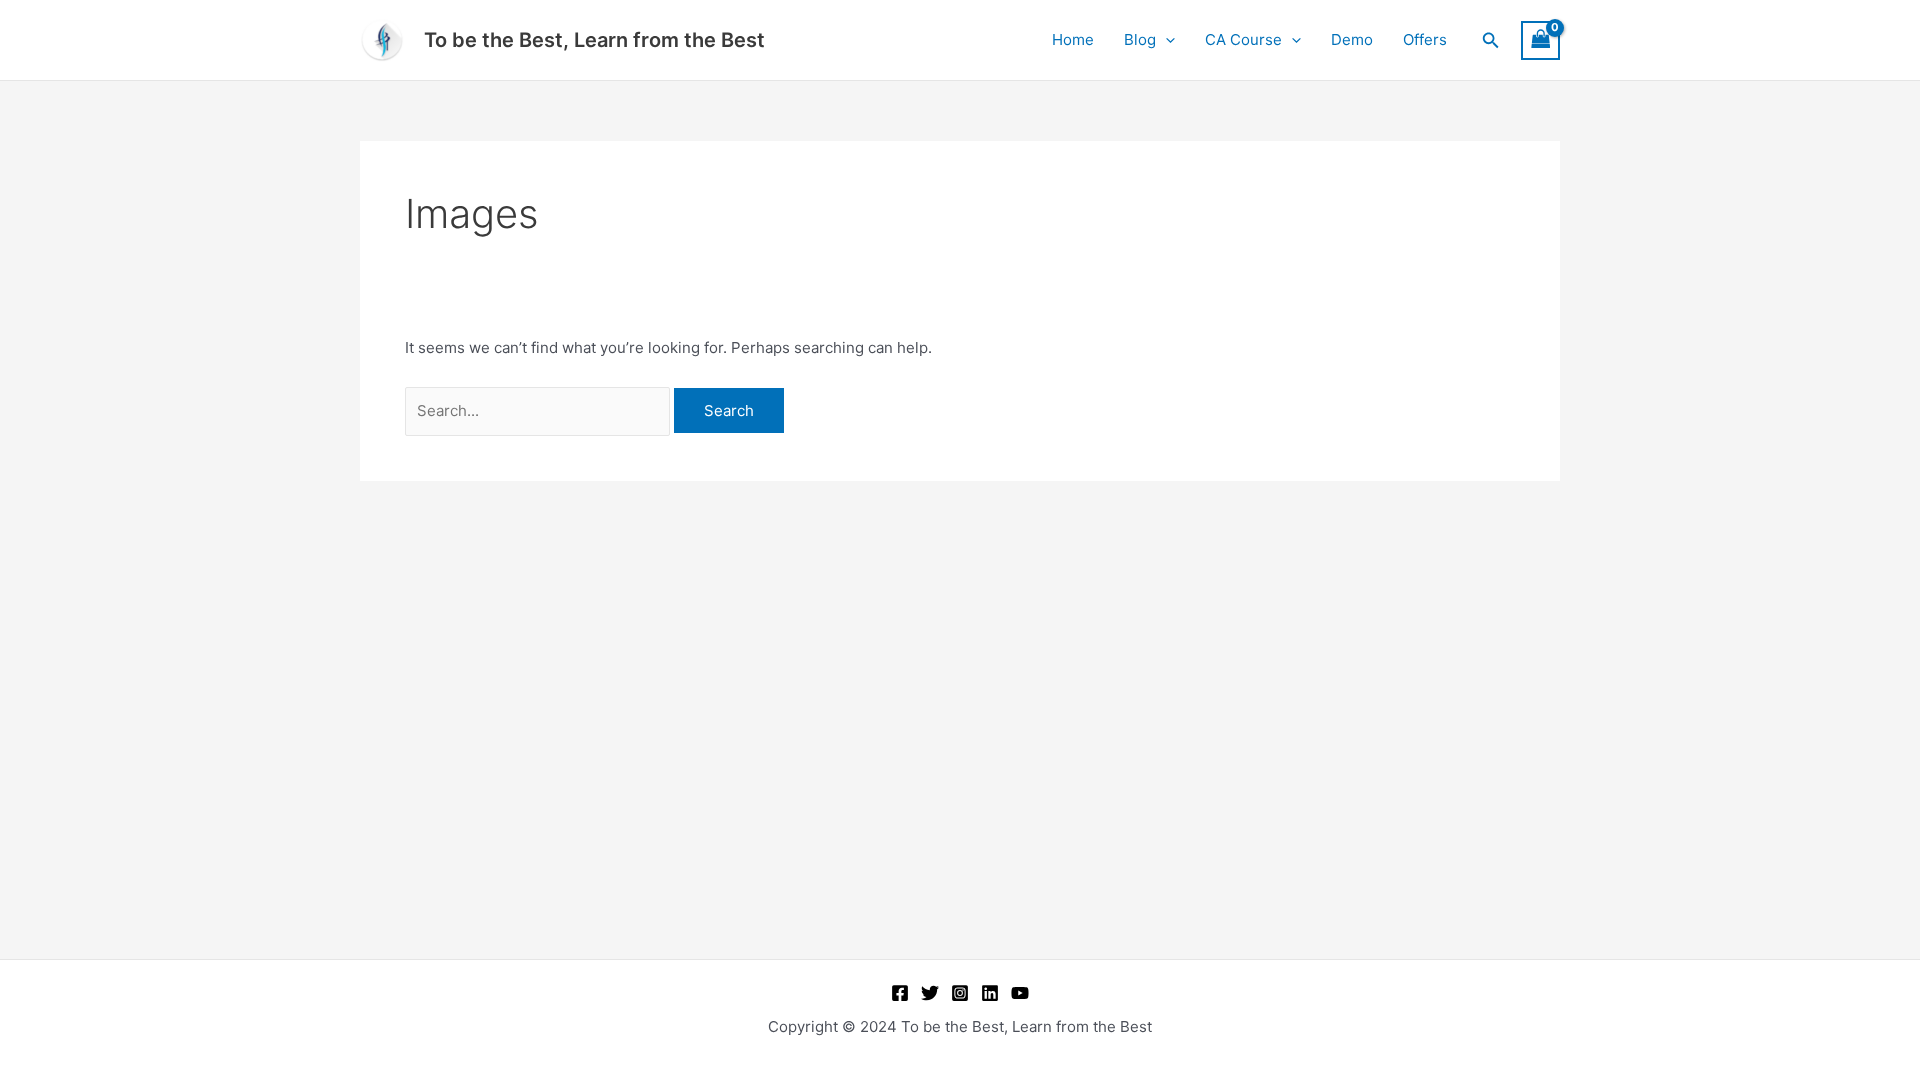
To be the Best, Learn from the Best (594, 40)
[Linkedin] (990, 993)
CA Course (1243, 39)
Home (1073, 39)
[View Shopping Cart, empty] (1541, 40)
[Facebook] (900, 993)
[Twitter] (930, 993)
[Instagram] (960, 993)
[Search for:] (539, 410)
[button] (1165, 40)
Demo (1352, 39)
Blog (1140, 39)
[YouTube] (1020, 993)
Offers (1425, 39)
